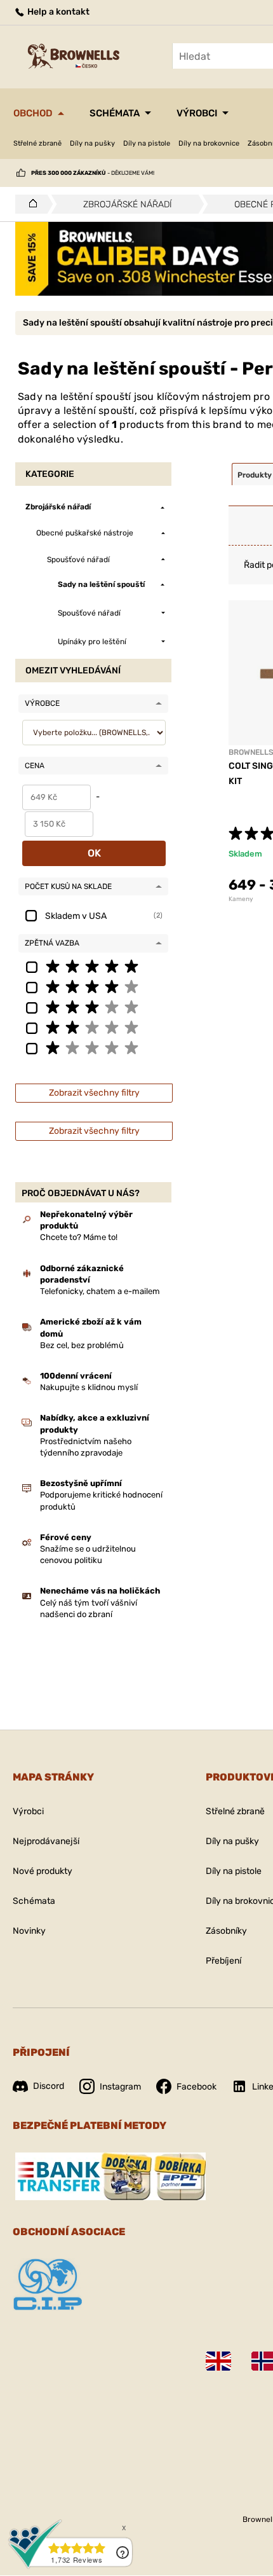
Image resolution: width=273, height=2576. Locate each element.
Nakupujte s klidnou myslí (89, 1387)
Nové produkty (43, 1871)
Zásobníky (226, 1931)
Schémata (115, 113)
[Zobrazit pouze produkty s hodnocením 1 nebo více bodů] (93, 1047)
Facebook (196, 2087)
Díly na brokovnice (209, 143)
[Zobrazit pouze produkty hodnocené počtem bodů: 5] (93, 966)
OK (94, 853)
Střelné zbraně (37, 143)
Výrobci (197, 113)
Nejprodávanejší (46, 1841)
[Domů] (30, 204)
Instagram (120, 2087)
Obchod (33, 113)
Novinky (29, 1931)
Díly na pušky (92, 143)
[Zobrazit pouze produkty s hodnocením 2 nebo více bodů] (93, 1027)
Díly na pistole (147, 143)
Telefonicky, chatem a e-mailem (100, 1291)
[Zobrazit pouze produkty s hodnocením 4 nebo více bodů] (93, 986)
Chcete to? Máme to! (79, 1237)
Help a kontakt (57, 12)
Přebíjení (223, 1961)
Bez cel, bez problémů (82, 1345)
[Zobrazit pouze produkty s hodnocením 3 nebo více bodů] (93, 1007)
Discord (49, 2086)
